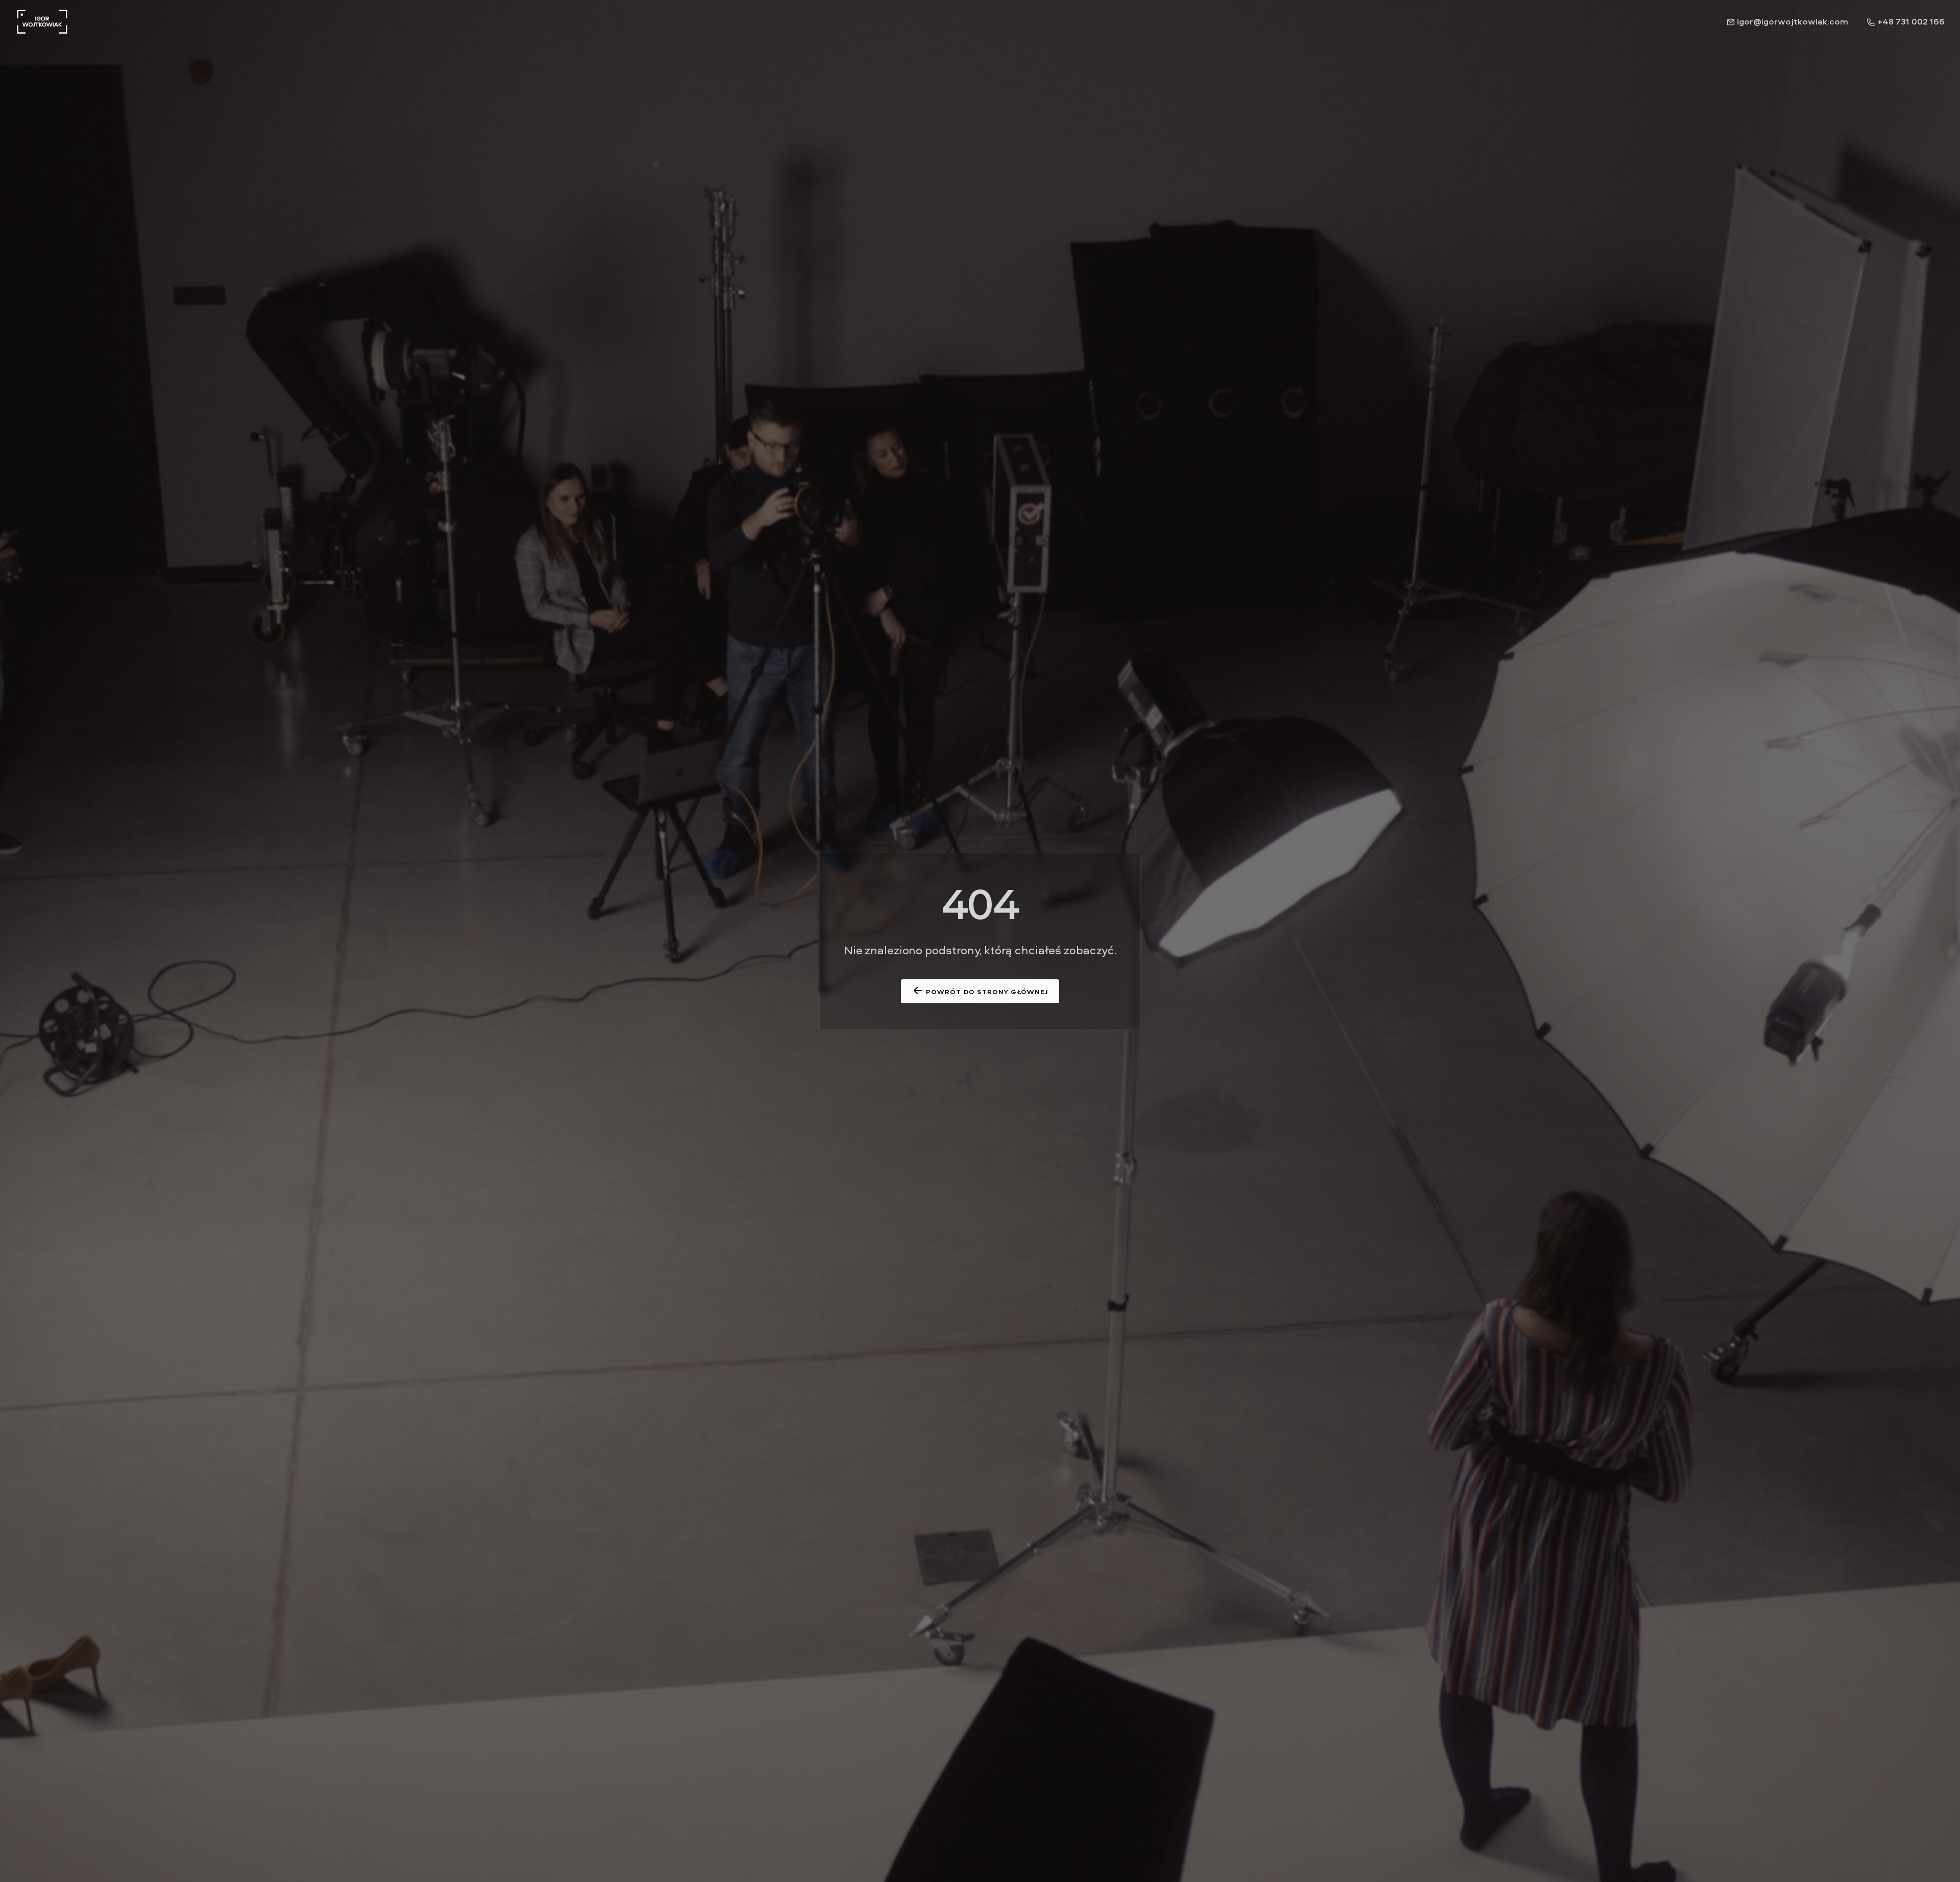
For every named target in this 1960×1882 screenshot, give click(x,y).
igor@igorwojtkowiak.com (1792, 21)
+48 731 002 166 (1910, 21)
